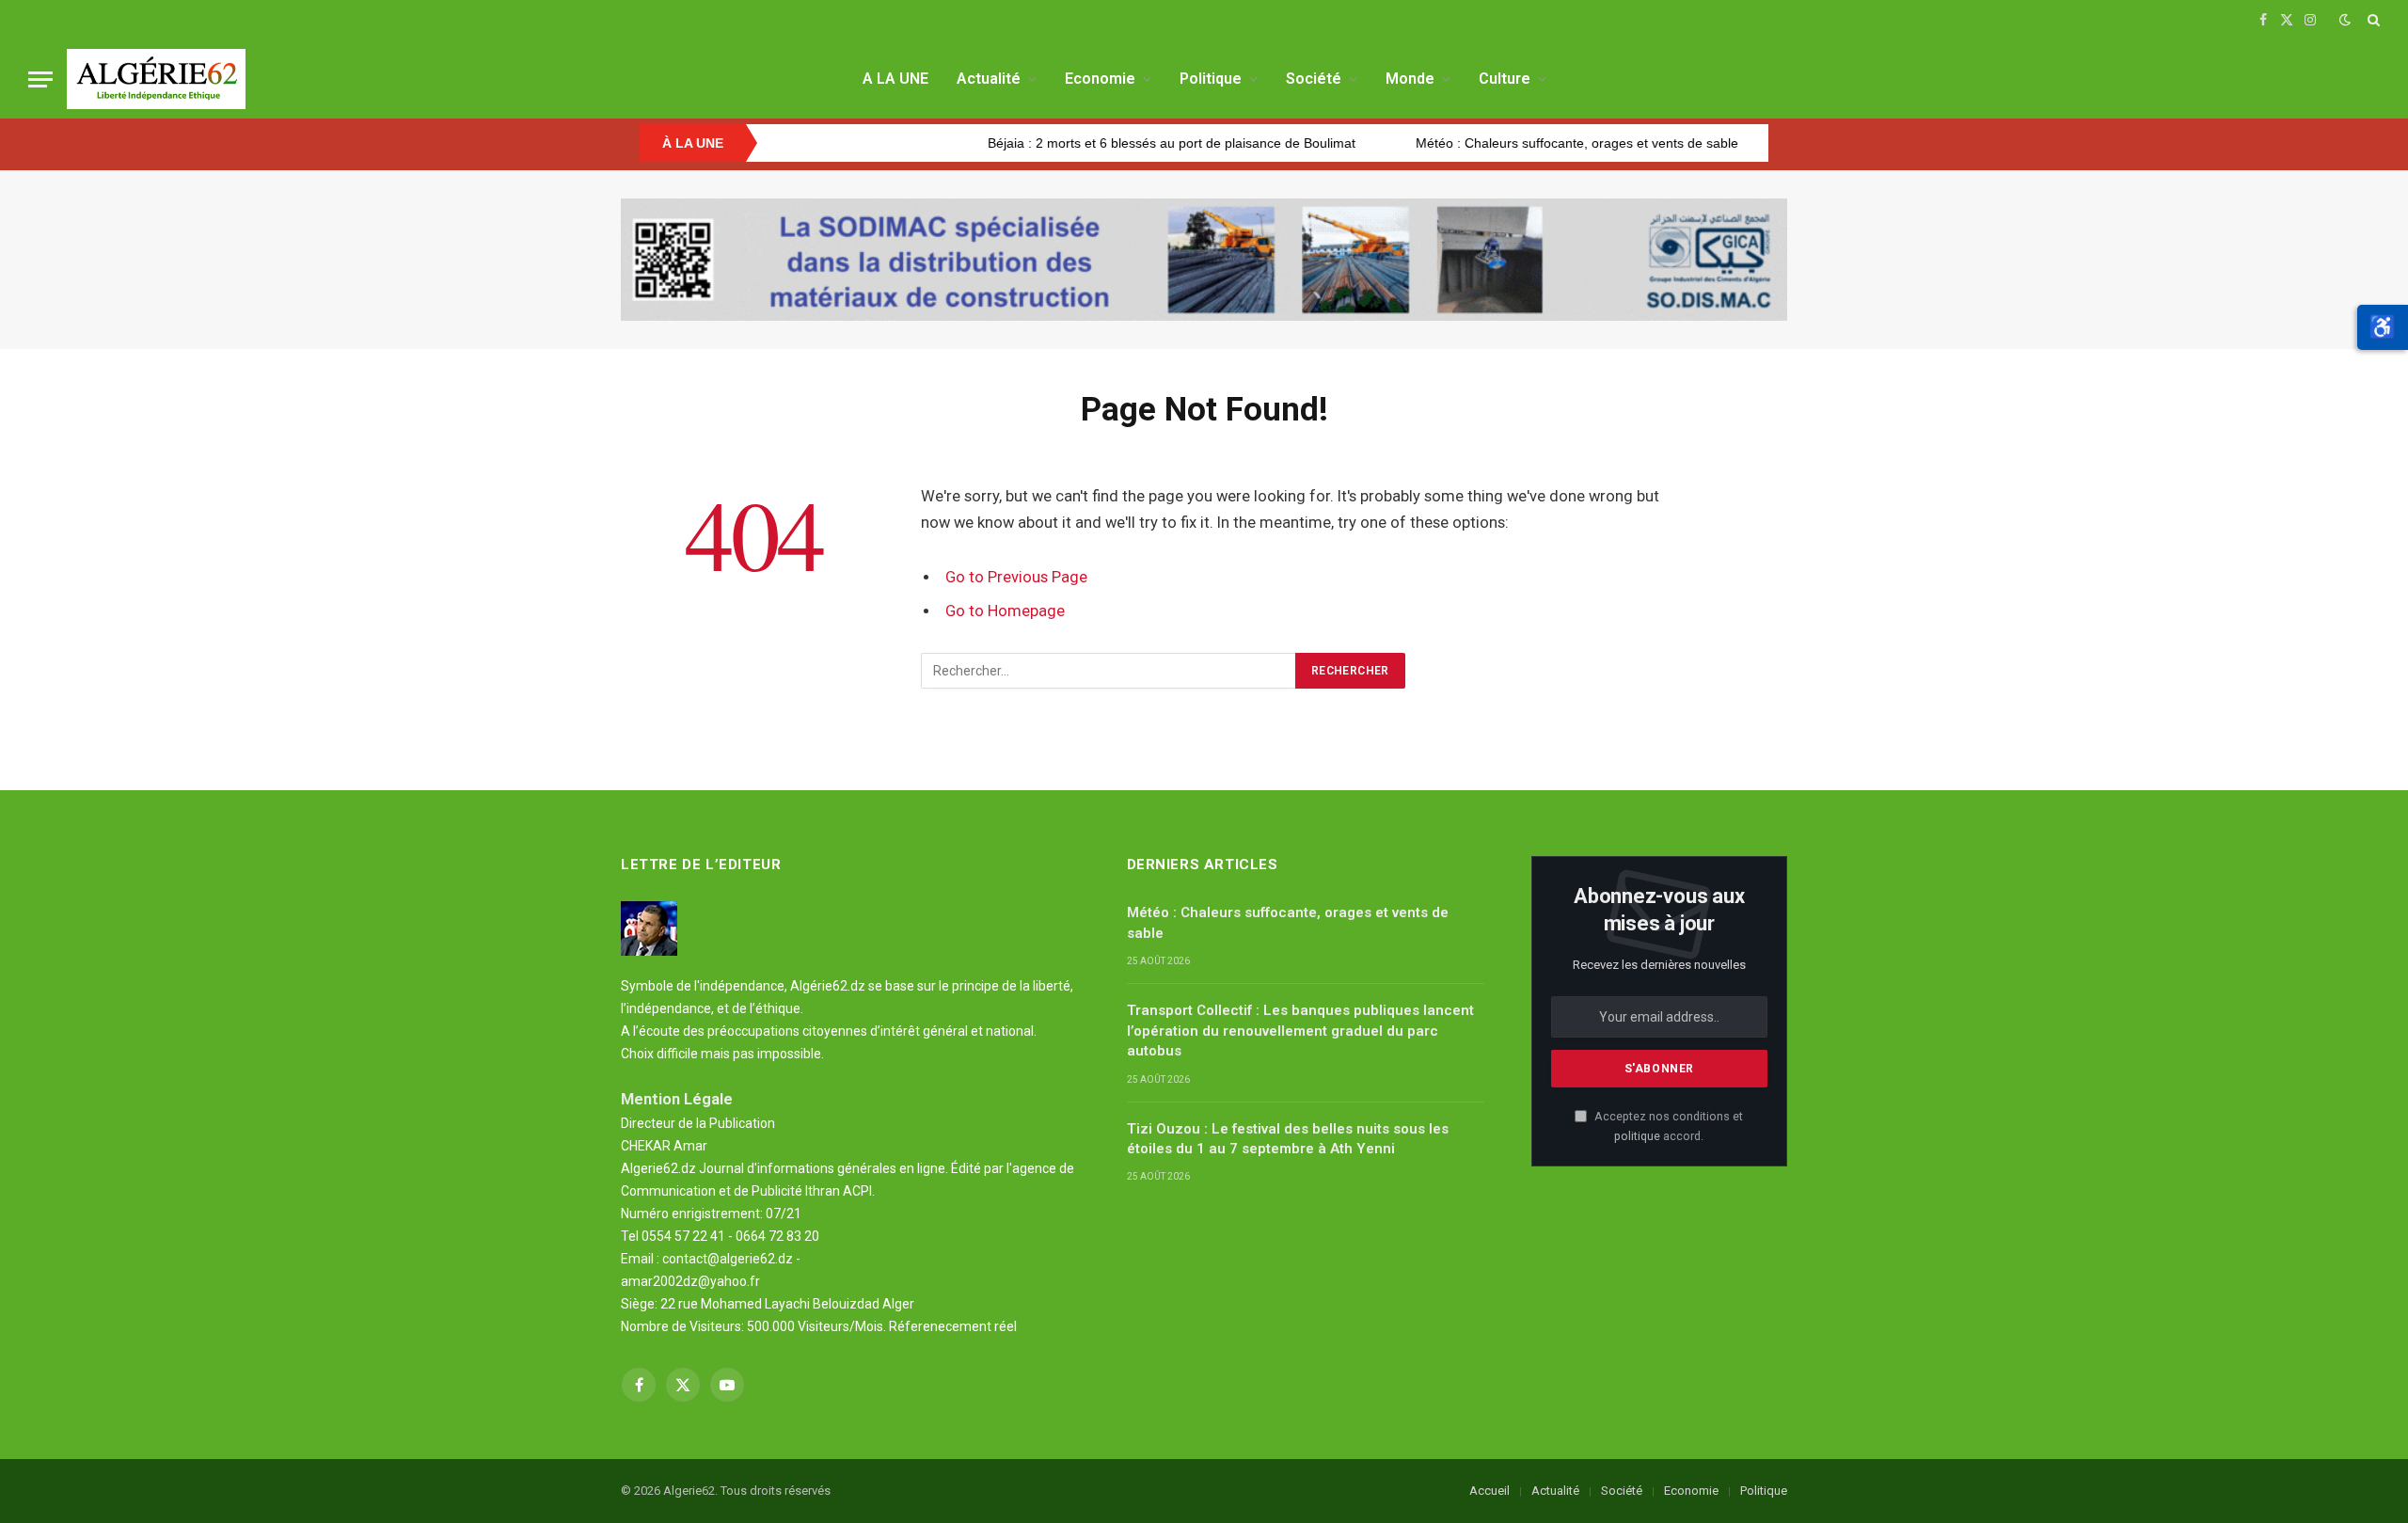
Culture (1505, 79)
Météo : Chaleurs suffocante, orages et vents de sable (1516, 143)
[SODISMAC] (1204, 260)
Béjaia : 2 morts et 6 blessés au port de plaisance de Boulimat (1110, 143)
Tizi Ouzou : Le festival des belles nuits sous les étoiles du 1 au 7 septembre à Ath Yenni (1288, 1139)
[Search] (2372, 20)
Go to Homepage (1005, 611)
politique (1637, 1136)
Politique (1211, 79)
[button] (2383, 327)
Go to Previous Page (1016, 577)
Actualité (989, 79)
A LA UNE (895, 79)
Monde (1410, 79)
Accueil (1489, 1491)
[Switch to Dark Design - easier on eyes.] (2345, 20)
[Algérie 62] (156, 79)
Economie (1100, 79)
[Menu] (40, 79)
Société (1314, 79)
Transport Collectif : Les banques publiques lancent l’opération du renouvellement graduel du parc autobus (1300, 1031)
